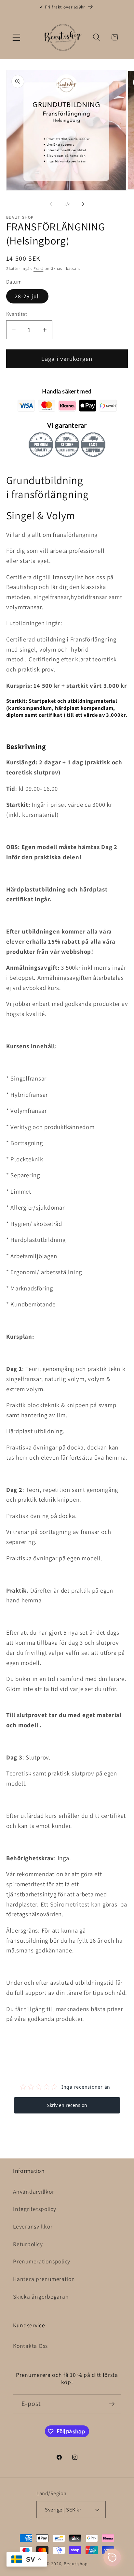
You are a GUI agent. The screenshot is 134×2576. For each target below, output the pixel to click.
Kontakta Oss (30, 2346)
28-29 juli (27, 296)
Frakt (38, 268)
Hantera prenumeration (44, 2279)
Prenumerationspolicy (42, 2261)
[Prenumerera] (112, 2404)
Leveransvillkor (33, 2226)
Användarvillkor (33, 2192)
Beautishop (76, 2564)
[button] (16, 37)
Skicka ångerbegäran (41, 2296)
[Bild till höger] (83, 204)
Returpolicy (28, 2244)
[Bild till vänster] (51, 204)
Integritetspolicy (35, 2209)
